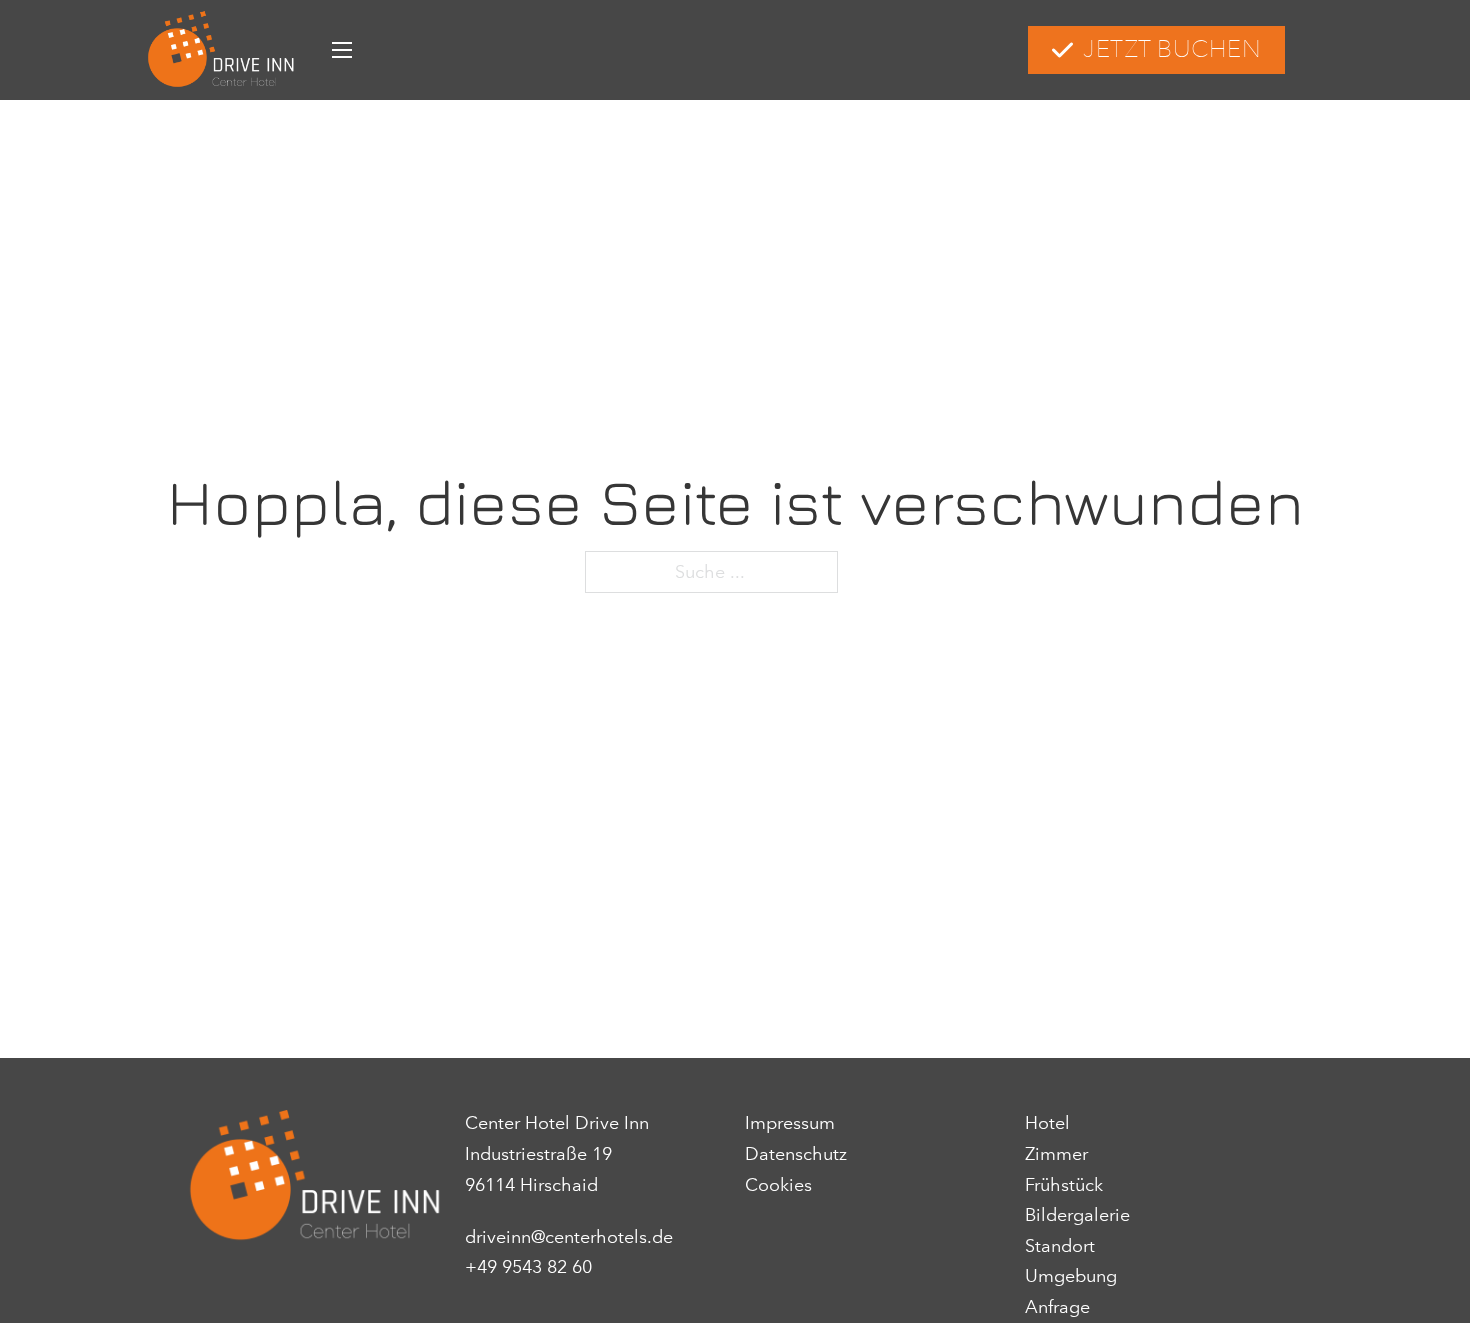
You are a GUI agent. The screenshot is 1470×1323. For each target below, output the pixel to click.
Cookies (778, 1185)
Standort (1060, 1246)
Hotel (1047, 1123)
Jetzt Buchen (1172, 49)
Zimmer (1056, 1154)
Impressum (790, 1123)
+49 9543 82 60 (528, 1267)
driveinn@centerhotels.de (569, 1237)
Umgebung (1071, 1276)
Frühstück (1064, 1185)
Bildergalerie (1077, 1215)
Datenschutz (796, 1154)
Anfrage (1057, 1307)
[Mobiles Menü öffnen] (342, 50)
